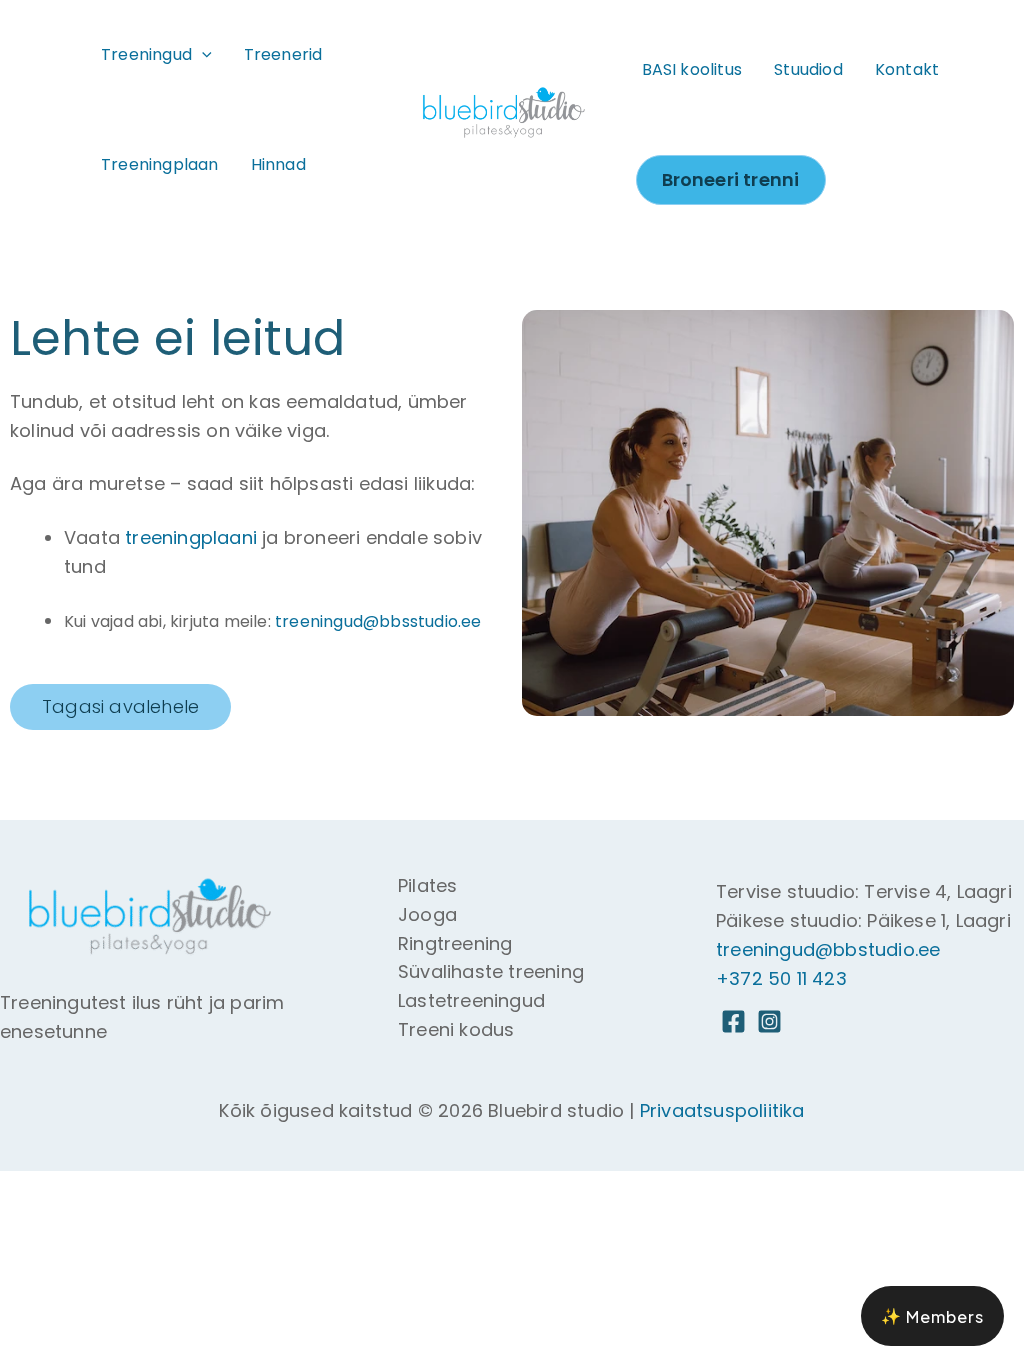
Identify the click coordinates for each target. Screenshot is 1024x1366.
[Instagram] (769, 1021)
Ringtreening (455, 943)
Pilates (427, 885)
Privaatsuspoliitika (722, 1110)
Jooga (427, 914)
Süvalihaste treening (491, 971)
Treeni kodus (456, 1029)
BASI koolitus (692, 69)
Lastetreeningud (471, 1000)
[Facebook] (733, 1021)
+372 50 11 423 (781, 978)
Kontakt (907, 69)
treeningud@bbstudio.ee (828, 949)
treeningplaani (191, 537)
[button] (202, 55)
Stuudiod (808, 69)
